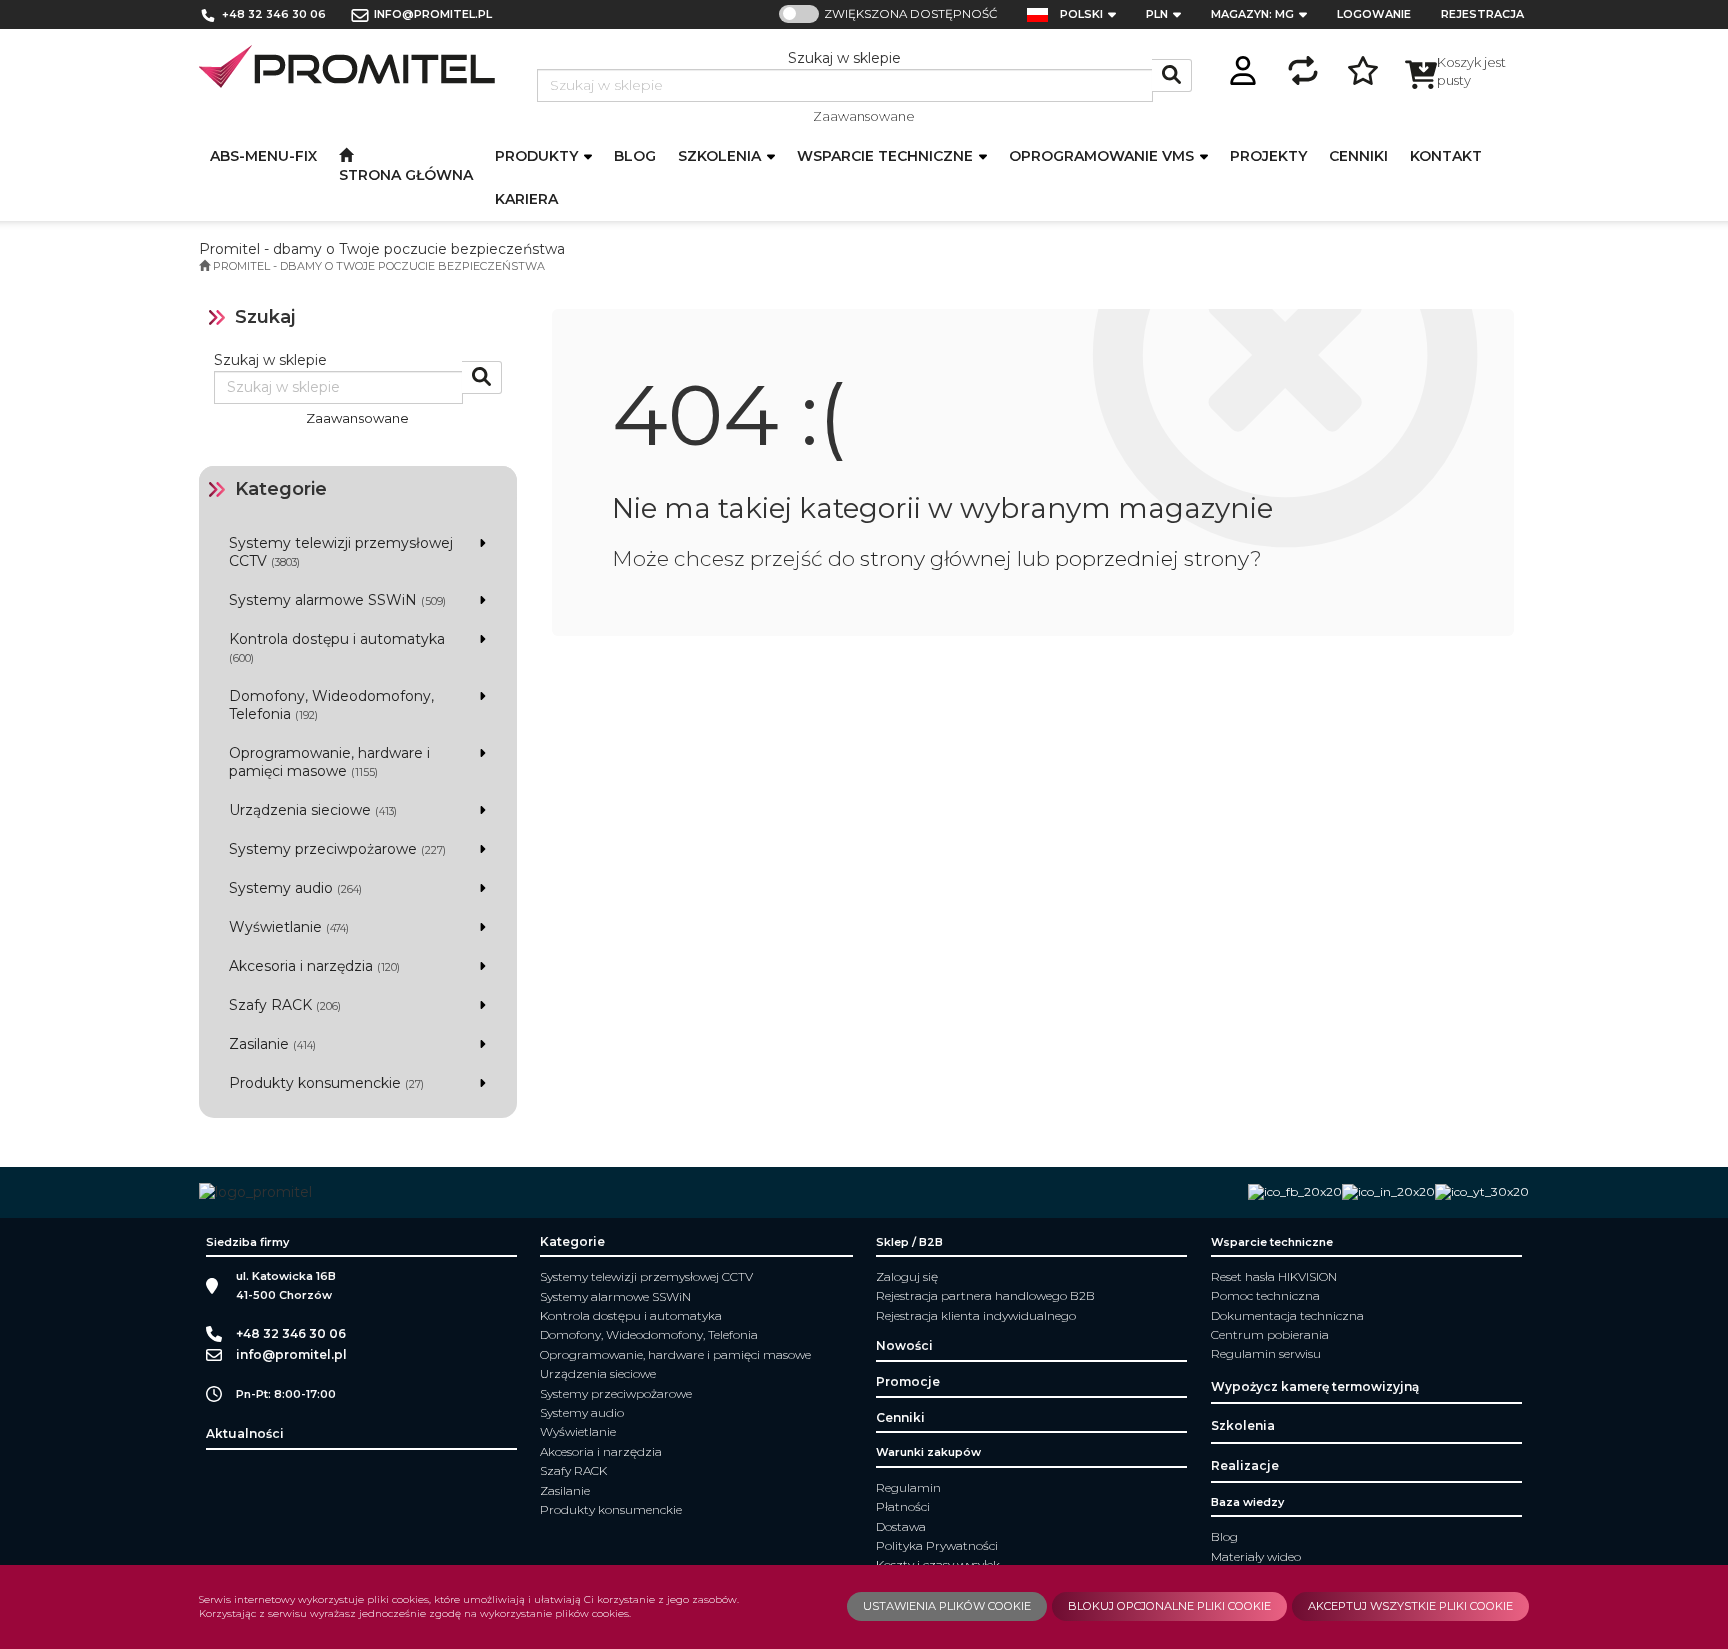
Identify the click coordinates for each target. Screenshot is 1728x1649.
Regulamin (908, 1487)
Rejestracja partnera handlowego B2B (985, 1295)
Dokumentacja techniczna (1287, 1315)
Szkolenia (721, 156)
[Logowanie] (1243, 67)
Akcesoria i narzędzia (601, 1451)
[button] (1094, 14)
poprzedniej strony (1152, 558)
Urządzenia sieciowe (598, 1373)
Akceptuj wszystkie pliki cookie (1410, 1606)
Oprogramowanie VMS (1103, 156)
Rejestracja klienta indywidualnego (976, 1315)
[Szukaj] (1172, 75)
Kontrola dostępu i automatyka (631, 1315)
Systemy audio (582, 1412)
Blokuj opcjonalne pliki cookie (1169, 1606)
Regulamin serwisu (1266, 1353)
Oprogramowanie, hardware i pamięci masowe (675, 1354)
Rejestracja (1482, 14)
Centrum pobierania (1270, 1334)
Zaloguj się (907, 1276)
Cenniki (900, 1417)
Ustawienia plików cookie (947, 1606)
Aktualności (245, 1433)
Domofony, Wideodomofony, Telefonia (649, 1334)
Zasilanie (565, 1490)
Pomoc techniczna (1265, 1295)
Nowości (904, 1345)
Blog (1224, 1536)
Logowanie (1374, 14)
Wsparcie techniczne (887, 156)
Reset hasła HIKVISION (1274, 1276)
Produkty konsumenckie (611, 1509)
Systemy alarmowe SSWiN (615, 1296)
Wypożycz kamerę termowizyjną (1315, 1386)
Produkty (538, 156)
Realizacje (1245, 1465)
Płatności (903, 1506)
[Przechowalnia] (1363, 67)
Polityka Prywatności (937, 1545)
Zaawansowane (864, 116)
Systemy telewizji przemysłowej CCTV (646, 1276)
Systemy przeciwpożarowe (616, 1393)
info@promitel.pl (433, 14)
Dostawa (901, 1526)
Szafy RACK (573, 1470)
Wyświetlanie (578, 1431)
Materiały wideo (1256, 1556)
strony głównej (936, 558)
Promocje (908, 1381)
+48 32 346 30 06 (274, 14)
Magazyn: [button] (1252, 14)
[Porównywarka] (1303, 67)
